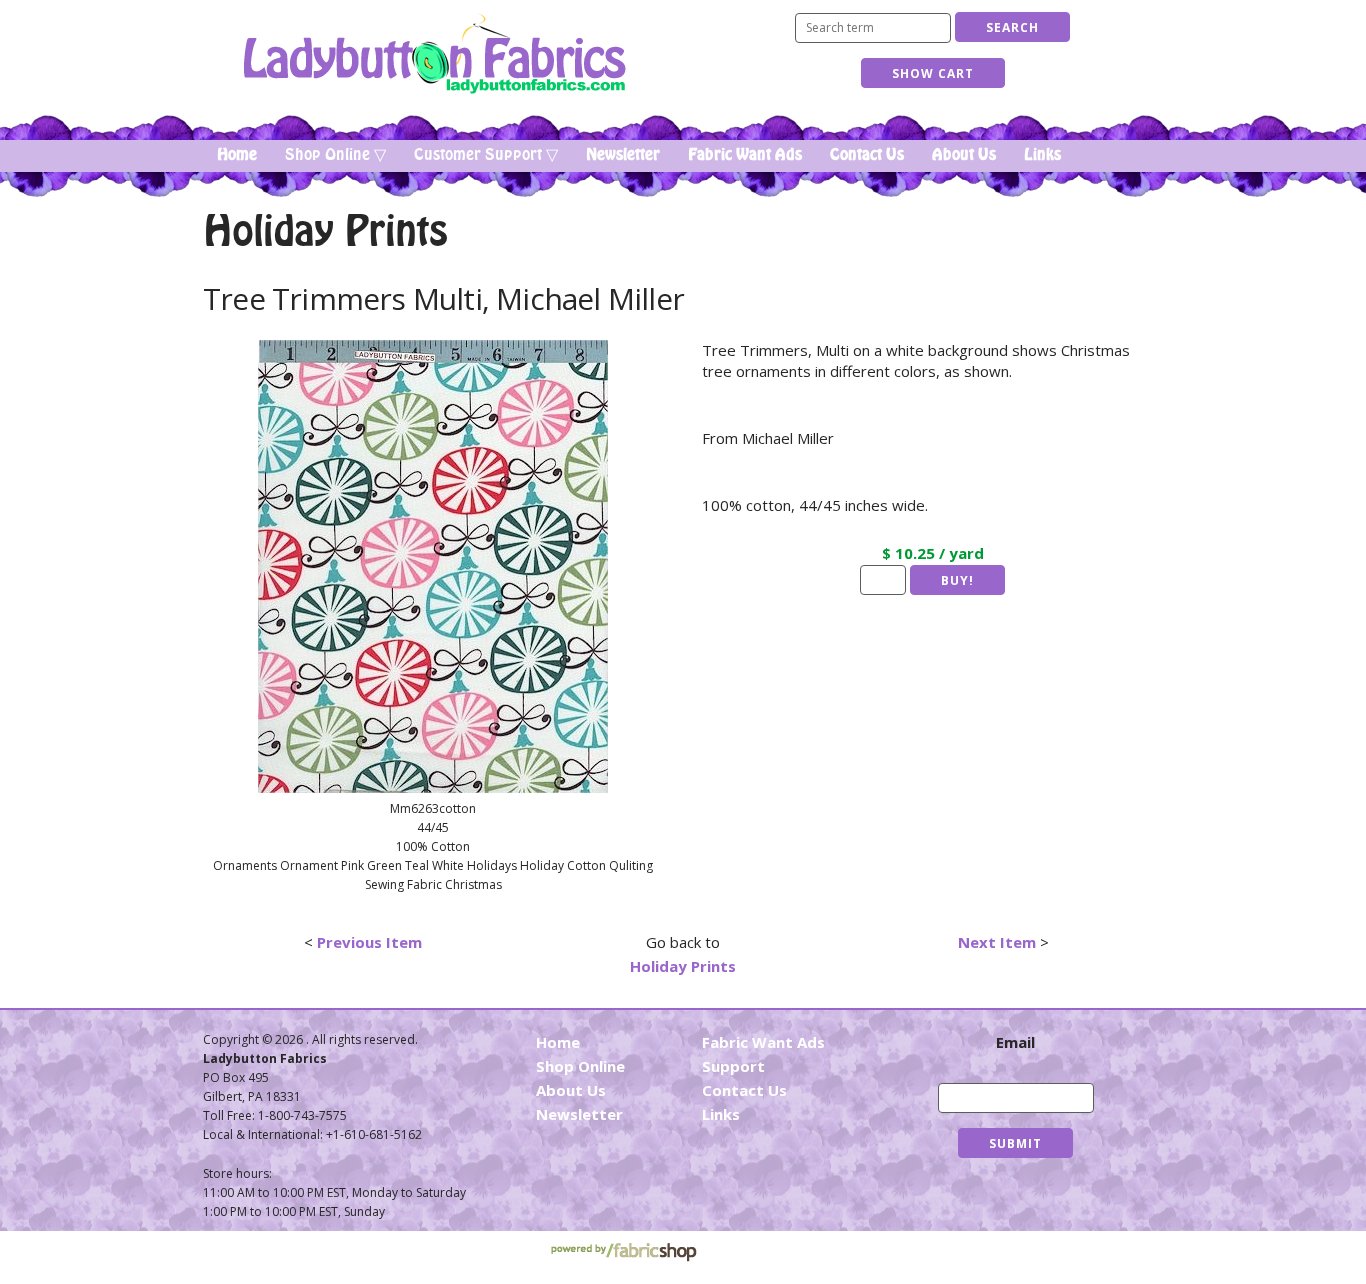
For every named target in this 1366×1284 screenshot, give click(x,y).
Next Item (997, 942)
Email (1015, 1042)
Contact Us (867, 155)
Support (733, 1066)
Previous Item (369, 942)
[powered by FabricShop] (623, 1252)
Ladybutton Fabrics (433, 53)
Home (237, 155)
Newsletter (623, 155)
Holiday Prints (683, 966)
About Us (964, 155)
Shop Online (580, 1066)
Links (1042, 155)
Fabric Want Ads (745, 155)
